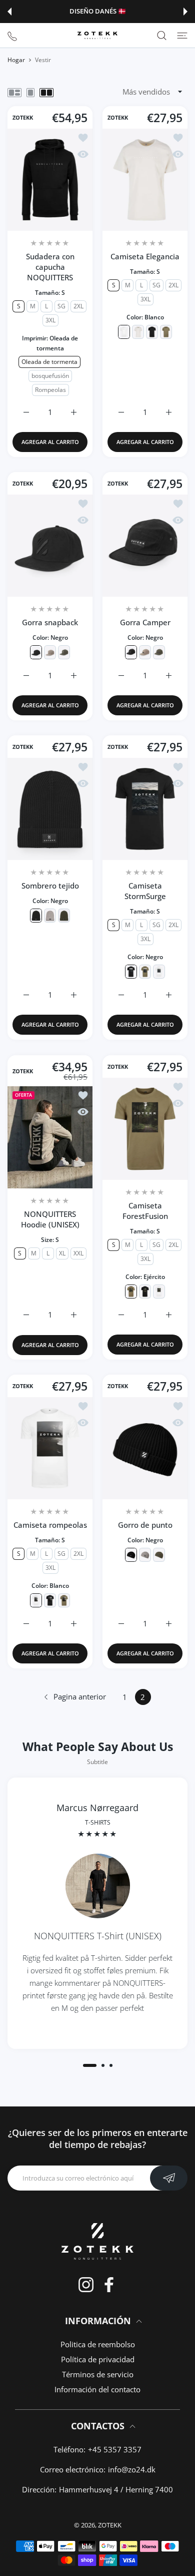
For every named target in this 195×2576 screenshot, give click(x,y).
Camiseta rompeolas (50, 1525)
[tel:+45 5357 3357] (12, 35)
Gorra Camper (145, 622)
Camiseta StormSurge (145, 891)
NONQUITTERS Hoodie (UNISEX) (50, 1219)
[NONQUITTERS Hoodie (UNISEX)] (50, 1137)
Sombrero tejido (50, 886)
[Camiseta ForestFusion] (145, 1129)
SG (61, 306)
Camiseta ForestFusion (145, 1211)
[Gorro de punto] (145, 1448)
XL (62, 1253)
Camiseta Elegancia (145, 256)
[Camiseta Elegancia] (145, 180)
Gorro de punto (145, 1525)
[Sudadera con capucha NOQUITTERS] (50, 180)
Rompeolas (50, 390)
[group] (97, 1913)
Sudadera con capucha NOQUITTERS (50, 267)
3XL (50, 320)
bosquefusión (50, 376)
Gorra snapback (50, 622)
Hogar (16, 60)
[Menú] (182, 35)
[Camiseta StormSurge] (145, 809)
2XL (78, 306)
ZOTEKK (23, 118)
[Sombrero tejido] (50, 809)
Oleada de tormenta (49, 362)
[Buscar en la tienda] (162, 35)
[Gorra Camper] (145, 546)
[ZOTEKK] (97, 35)
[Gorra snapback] (50, 546)
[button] (9, 12)
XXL (78, 1253)
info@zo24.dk (132, 2469)
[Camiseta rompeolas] (50, 1448)
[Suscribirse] (169, 2178)
